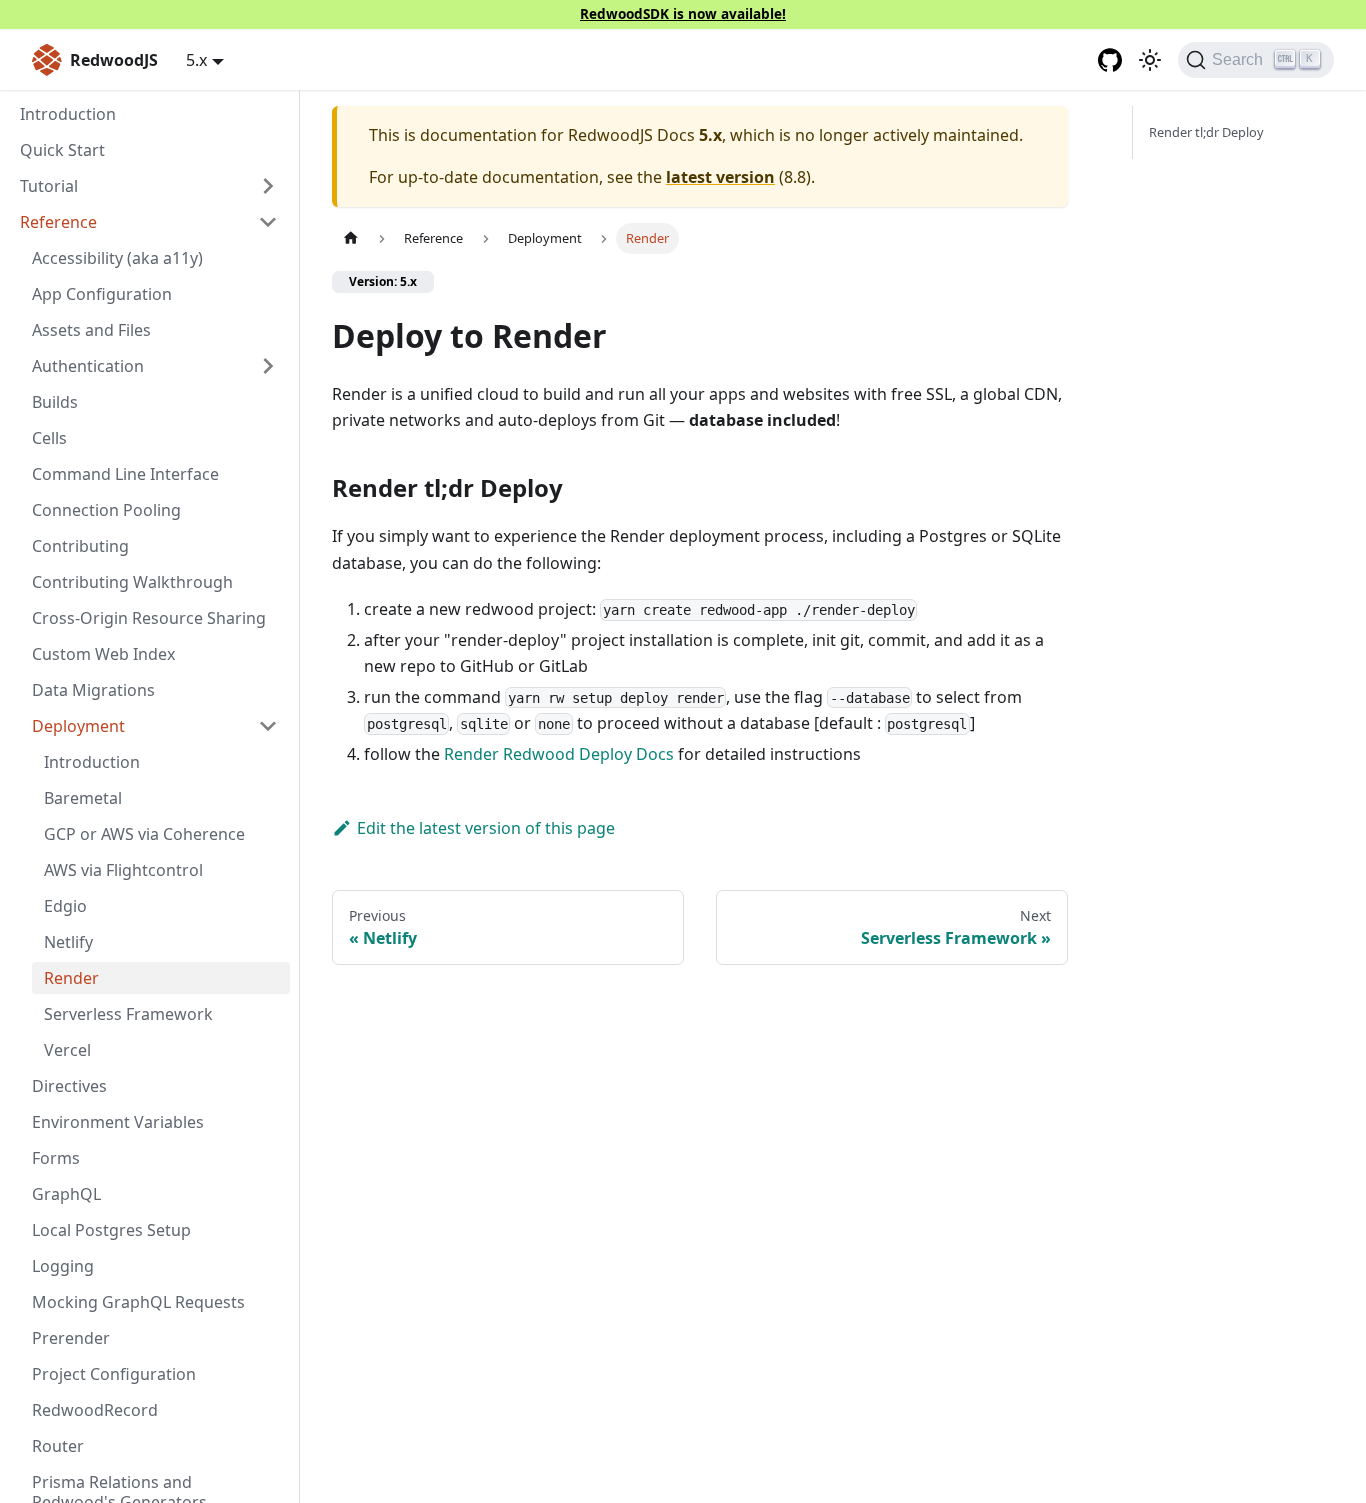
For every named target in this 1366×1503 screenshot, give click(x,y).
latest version (720, 177)
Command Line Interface (125, 474)
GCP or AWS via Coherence (144, 834)
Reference (58, 222)
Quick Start (62, 150)
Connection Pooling (106, 510)
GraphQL (66, 1194)
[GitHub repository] (1110, 60)
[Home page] (351, 238)
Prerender (71, 1338)
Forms (56, 1158)
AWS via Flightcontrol (123, 870)
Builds (55, 402)
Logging (63, 1266)
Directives (69, 1086)
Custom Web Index (103, 654)
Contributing (80, 546)
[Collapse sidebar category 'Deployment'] (268, 726)
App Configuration (102, 294)
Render (71, 978)
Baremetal (83, 798)
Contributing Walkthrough (132, 582)
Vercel (67, 1050)
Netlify (68, 942)
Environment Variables (118, 1122)
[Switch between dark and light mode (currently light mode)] (1150, 60)
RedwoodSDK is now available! (683, 13)
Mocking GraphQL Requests (138, 1302)
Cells (49, 438)
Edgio (65, 906)
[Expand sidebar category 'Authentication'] (268, 366)
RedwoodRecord (95, 1410)
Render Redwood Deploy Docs (559, 754)
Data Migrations (93, 690)
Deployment (78, 726)
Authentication (88, 366)
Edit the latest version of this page (486, 828)
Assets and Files (91, 330)
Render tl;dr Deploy (1206, 132)
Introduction (68, 114)
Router (58, 1446)
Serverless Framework (128, 1014)
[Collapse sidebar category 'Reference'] (268, 222)
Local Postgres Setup (111, 1230)
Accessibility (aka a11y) (117, 258)
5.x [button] (196, 60)
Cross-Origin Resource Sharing (149, 618)
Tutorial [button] (49, 186)
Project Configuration (114, 1374)
